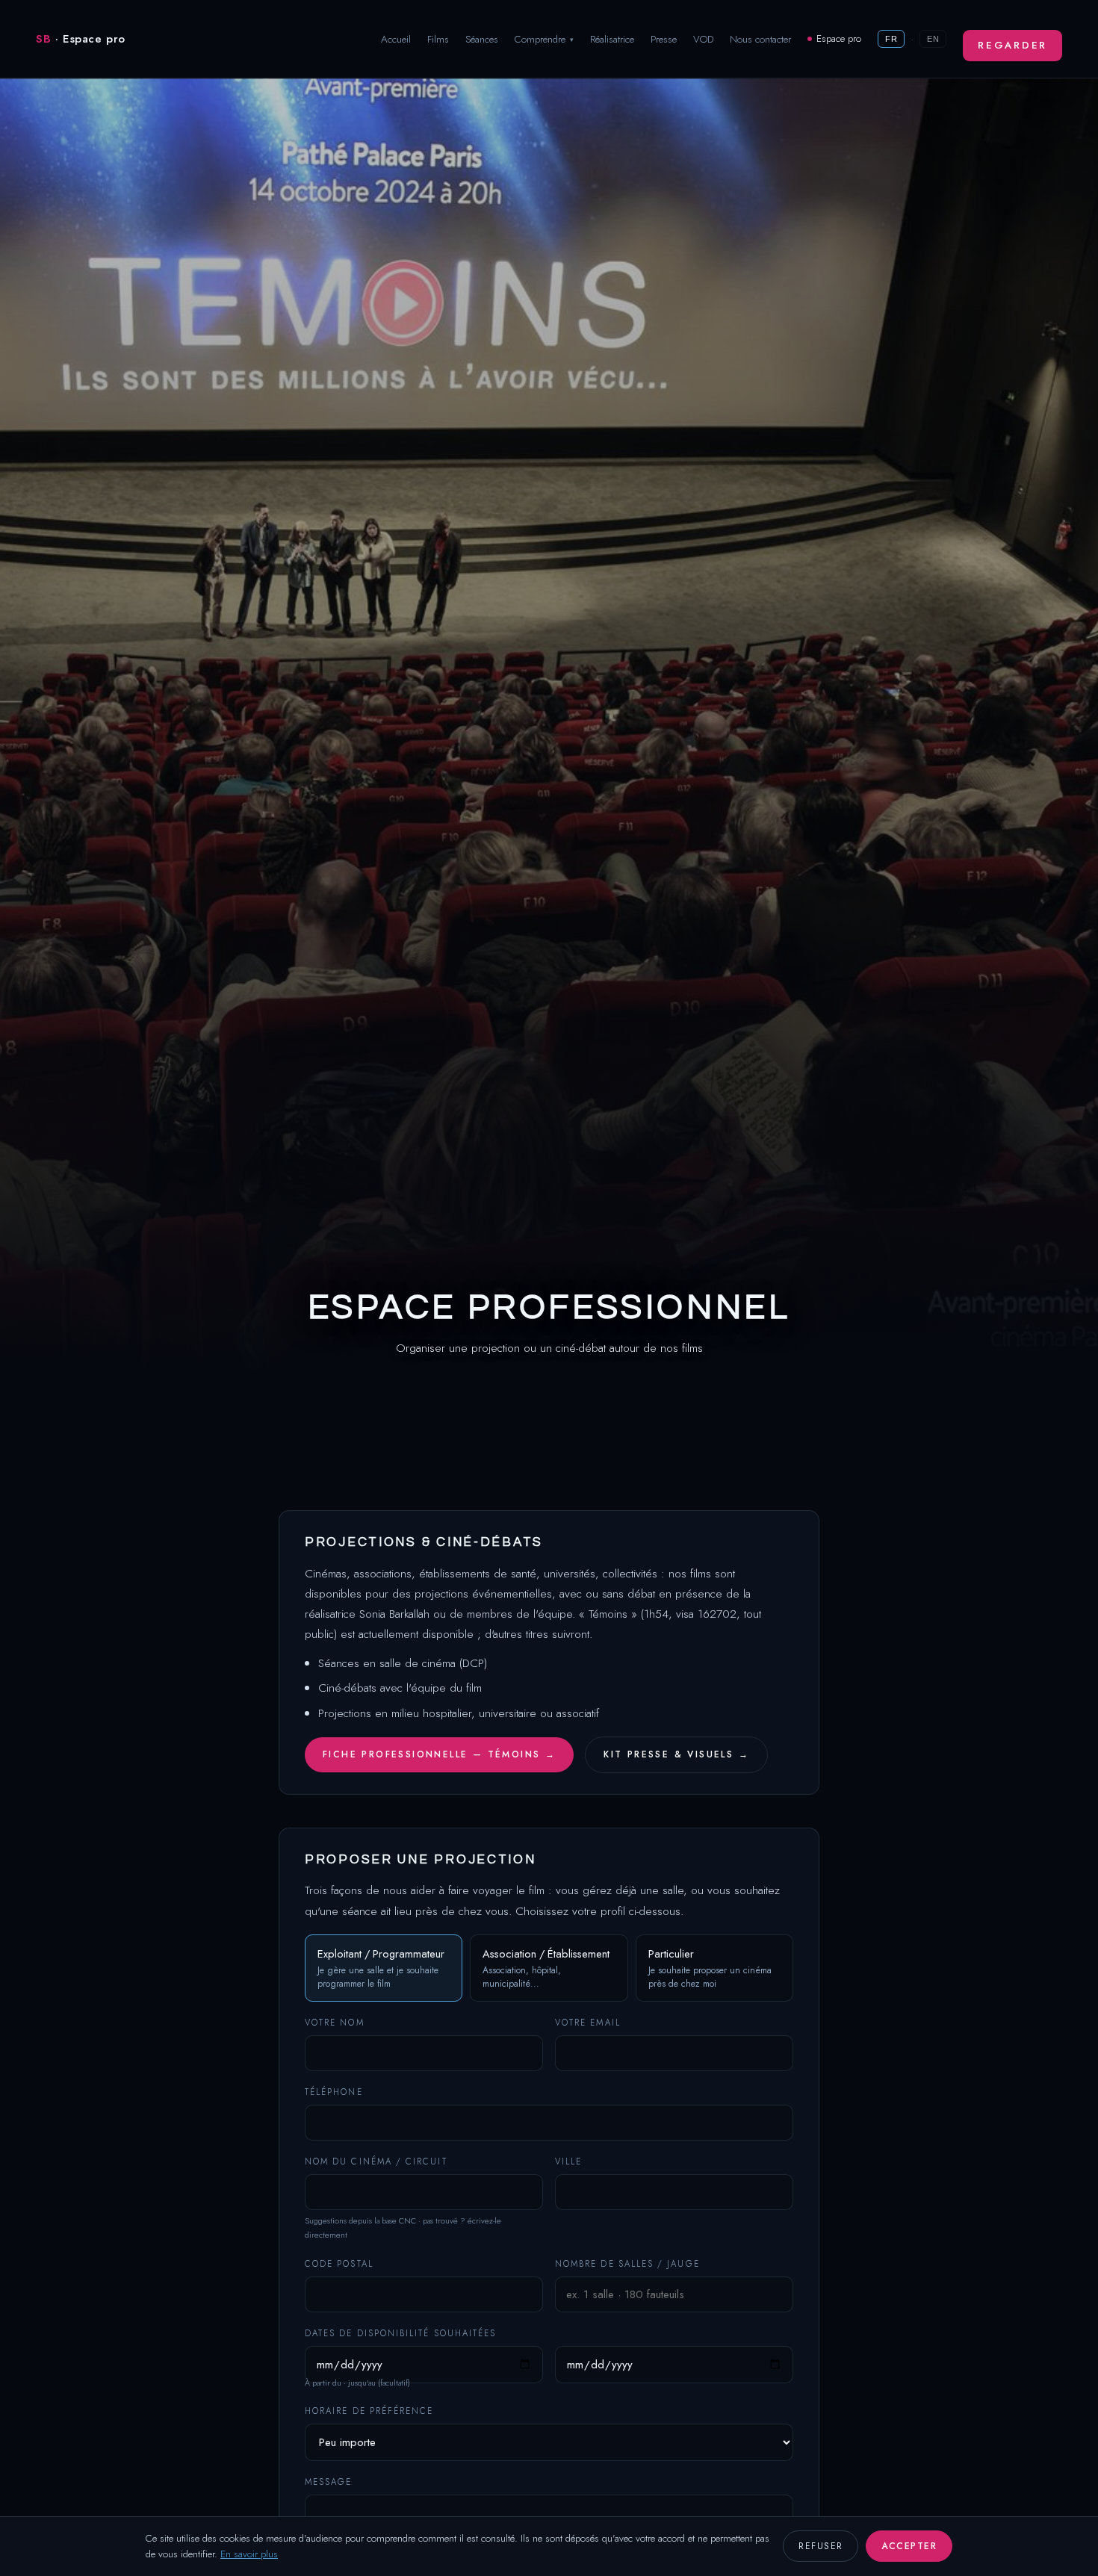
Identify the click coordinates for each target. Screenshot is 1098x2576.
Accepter (909, 2546)
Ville (568, 2161)
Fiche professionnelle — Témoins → (439, 1754)
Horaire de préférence (369, 2411)
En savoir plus (249, 2554)
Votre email (588, 2023)
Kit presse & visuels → (676, 1754)
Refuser (821, 2546)
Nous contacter (760, 39)
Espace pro (839, 38)
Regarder (1012, 45)
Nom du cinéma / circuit (376, 2161)
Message (329, 2482)
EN (933, 39)
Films (438, 39)
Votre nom (335, 2023)
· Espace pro (81, 39)
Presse (664, 39)
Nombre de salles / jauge (627, 2264)
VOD (703, 39)
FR (891, 39)
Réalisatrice (612, 39)
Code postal (339, 2264)
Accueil (396, 39)
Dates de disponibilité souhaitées (400, 2333)
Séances (482, 39)
